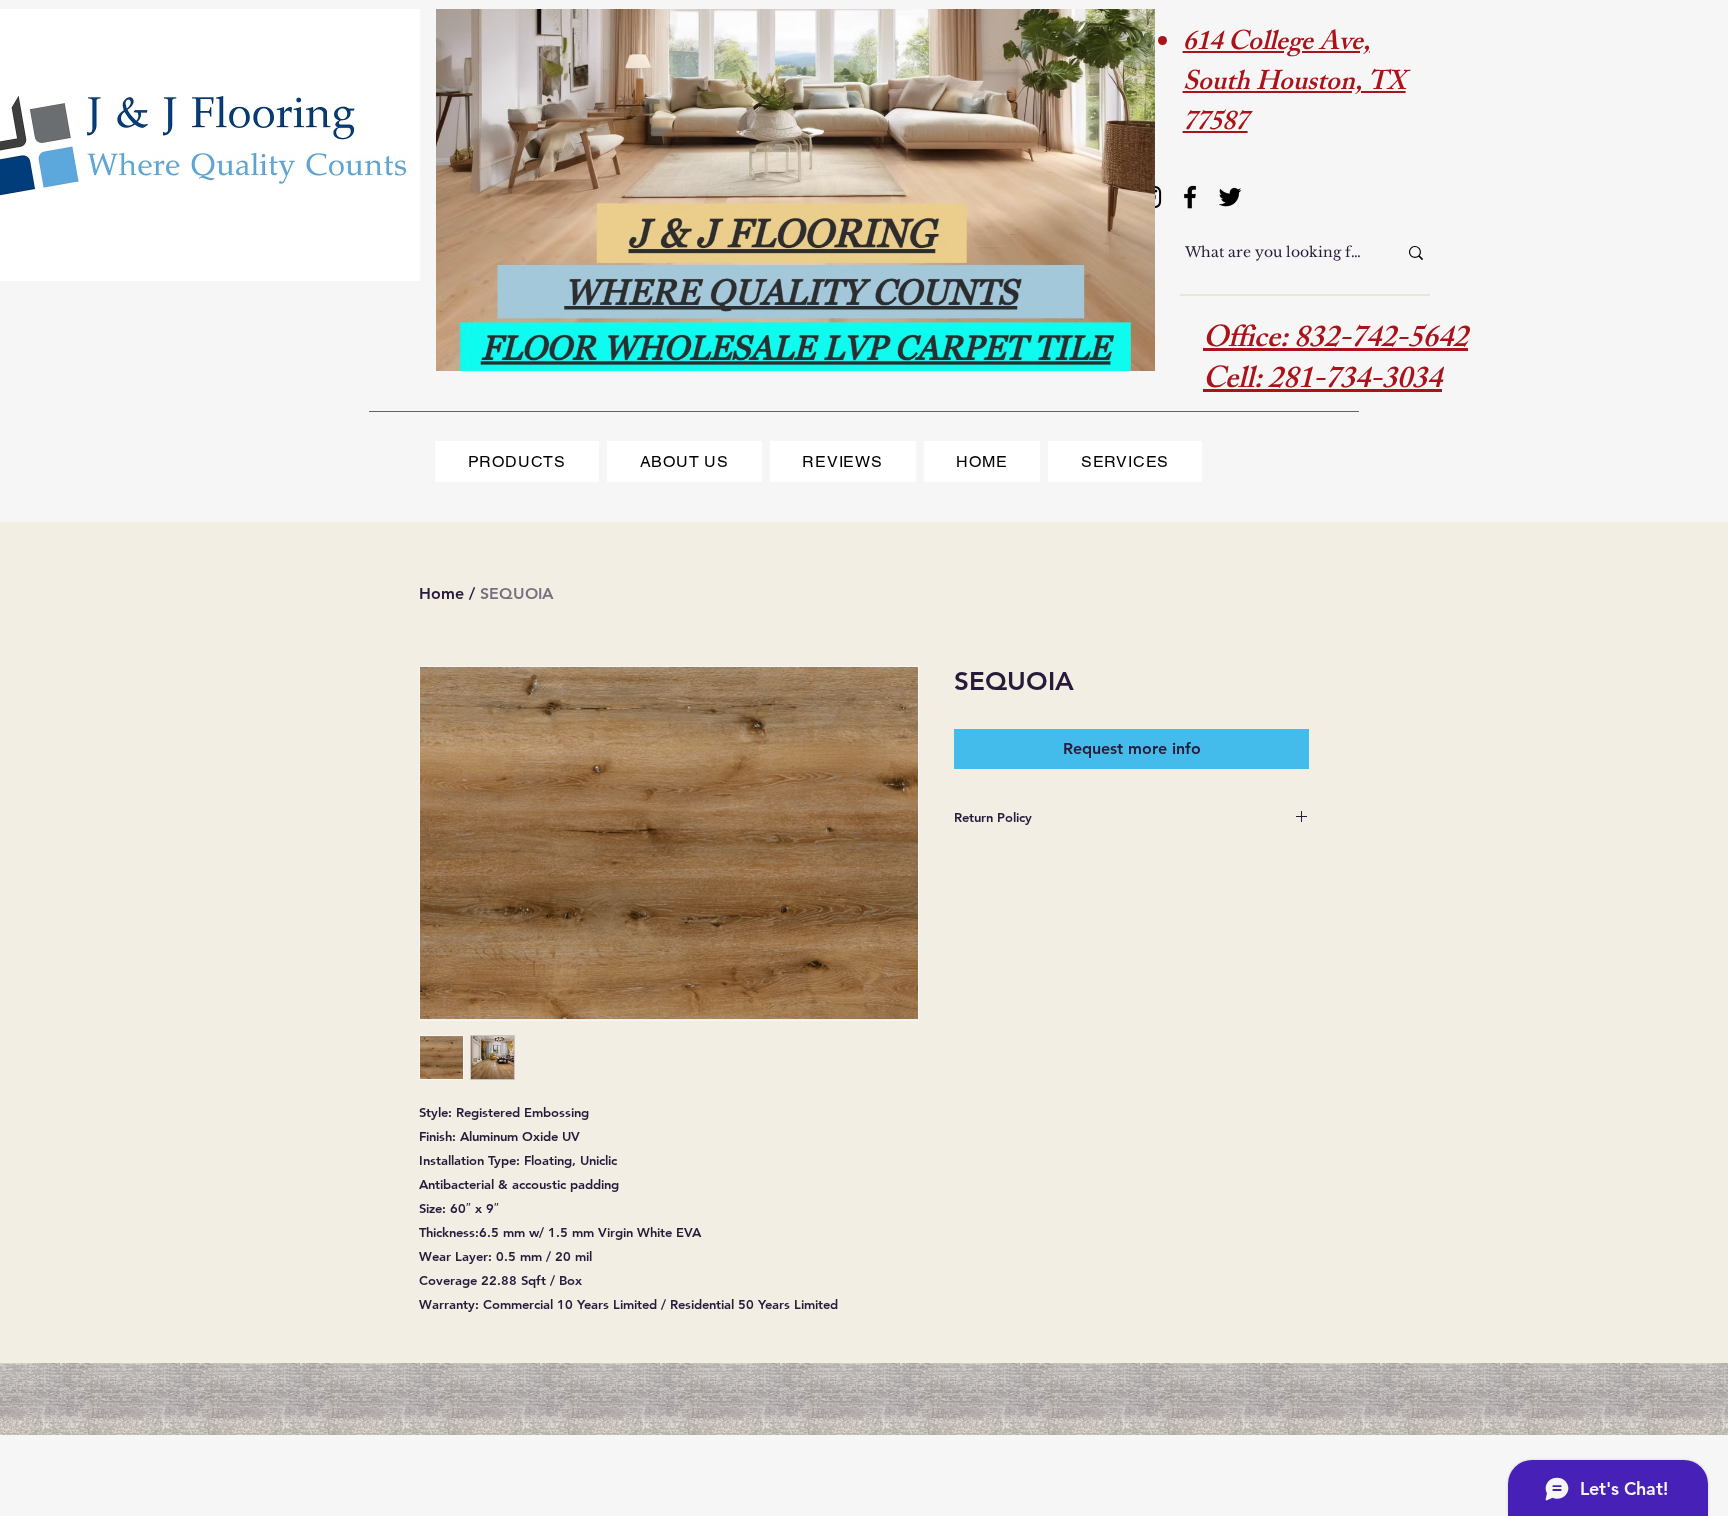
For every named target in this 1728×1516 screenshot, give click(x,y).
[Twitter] (1230, 197)
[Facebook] (1190, 197)
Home (441, 593)
